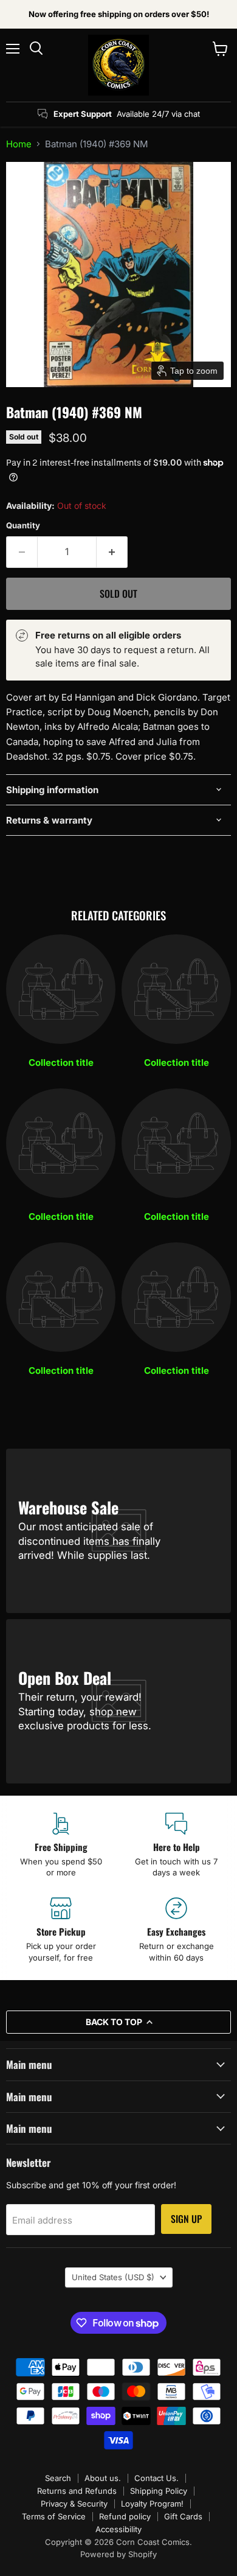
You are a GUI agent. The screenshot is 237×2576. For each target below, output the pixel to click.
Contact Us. (156, 2478)
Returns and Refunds (77, 2491)
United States (113, 2277)
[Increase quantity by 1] (112, 552)
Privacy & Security (74, 2504)
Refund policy (125, 2516)
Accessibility (118, 2529)
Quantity (23, 526)
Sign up (186, 2219)
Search (58, 2478)
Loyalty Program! (152, 2504)
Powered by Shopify (118, 2554)
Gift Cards (183, 2516)
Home (19, 144)
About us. (103, 2478)
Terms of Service (54, 2516)
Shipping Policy (159, 2491)
